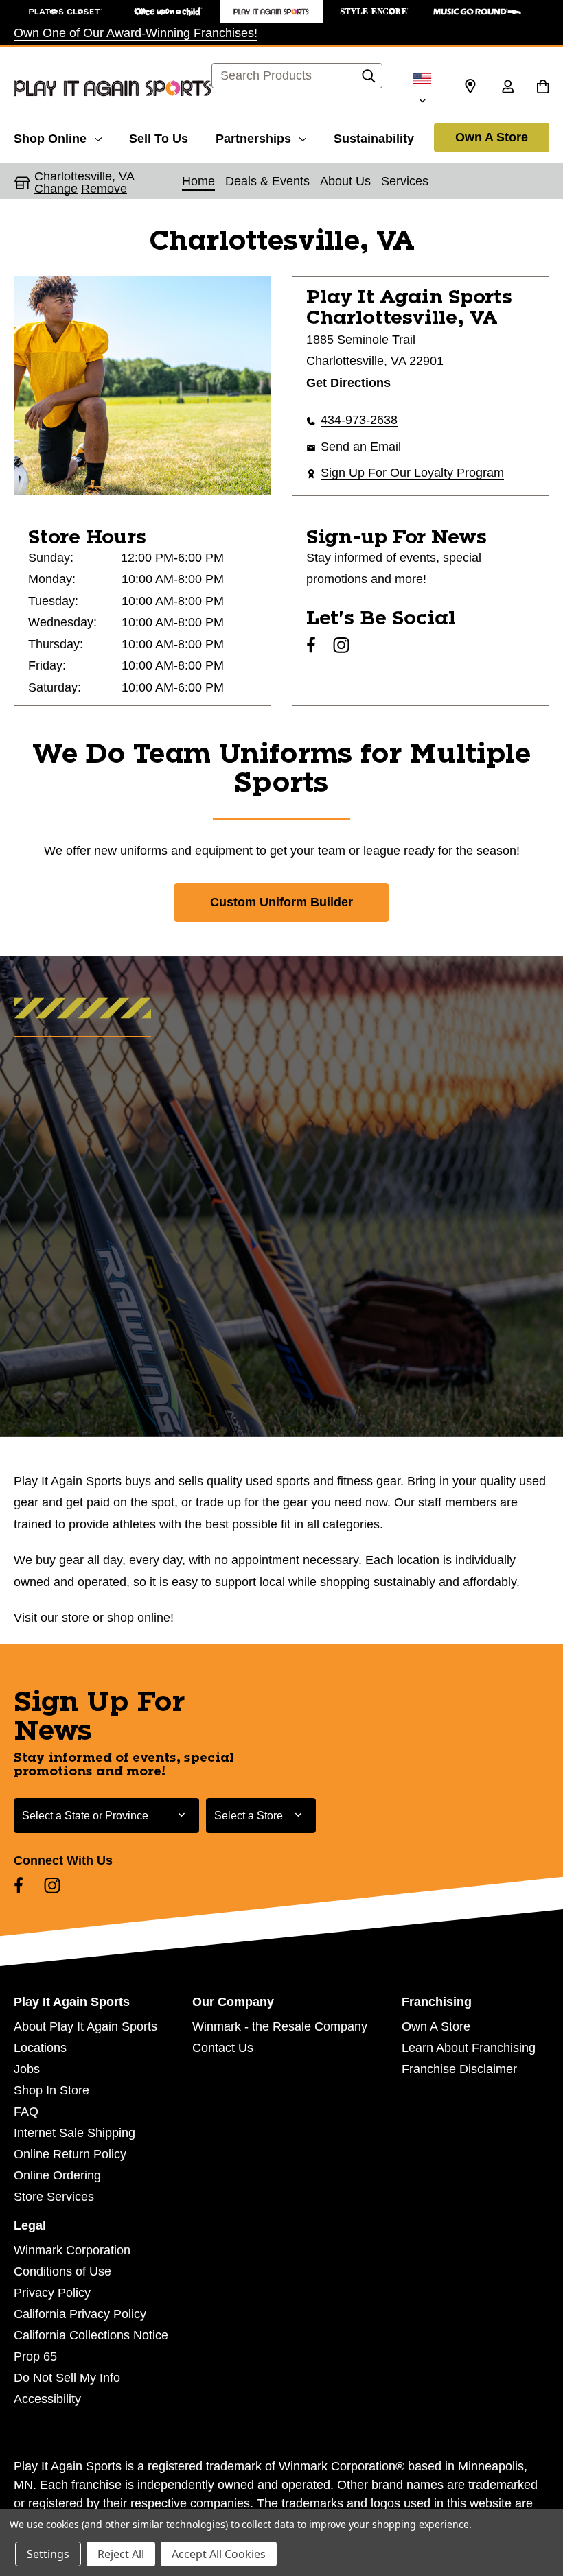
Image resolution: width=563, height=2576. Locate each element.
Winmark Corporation (72, 2250)
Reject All (121, 2554)
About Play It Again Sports (85, 2026)
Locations (40, 2048)
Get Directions (348, 383)
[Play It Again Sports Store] (271, 11)
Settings (48, 2554)
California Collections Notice (91, 2335)
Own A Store (492, 137)
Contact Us (223, 2048)
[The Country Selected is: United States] (422, 88)
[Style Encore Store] (374, 11)
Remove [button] (104, 189)
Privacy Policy (52, 2293)
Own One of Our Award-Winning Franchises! (136, 33)
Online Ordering (57, 2175)
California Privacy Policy (80, 2314)
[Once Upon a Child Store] (168, 11)
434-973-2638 (359, 420)
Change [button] (56, 189)
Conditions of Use (62, 2271)
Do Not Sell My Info (67, 2378)
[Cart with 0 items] (543, 88)
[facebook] (311, 645)
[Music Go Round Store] (477, 11)
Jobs (27, 2069)
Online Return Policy (70, 2154)
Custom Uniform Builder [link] (281, 902)
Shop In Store (51, 2090)
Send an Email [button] (361, 447)
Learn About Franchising (469, 2048)
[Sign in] (507, 88)
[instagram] (341, 645)
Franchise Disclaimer (459, 2069)
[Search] (369, 80)
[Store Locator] (470, 86)
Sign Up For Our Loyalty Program (412, 473)
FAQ (26, 2112)
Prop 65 (35, 2356)
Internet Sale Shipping (74, 2133)
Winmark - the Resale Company (280, 2026)
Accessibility (47, 2399)
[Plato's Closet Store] (65, 11)
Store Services (54, 2197)
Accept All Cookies (219, 2554)
